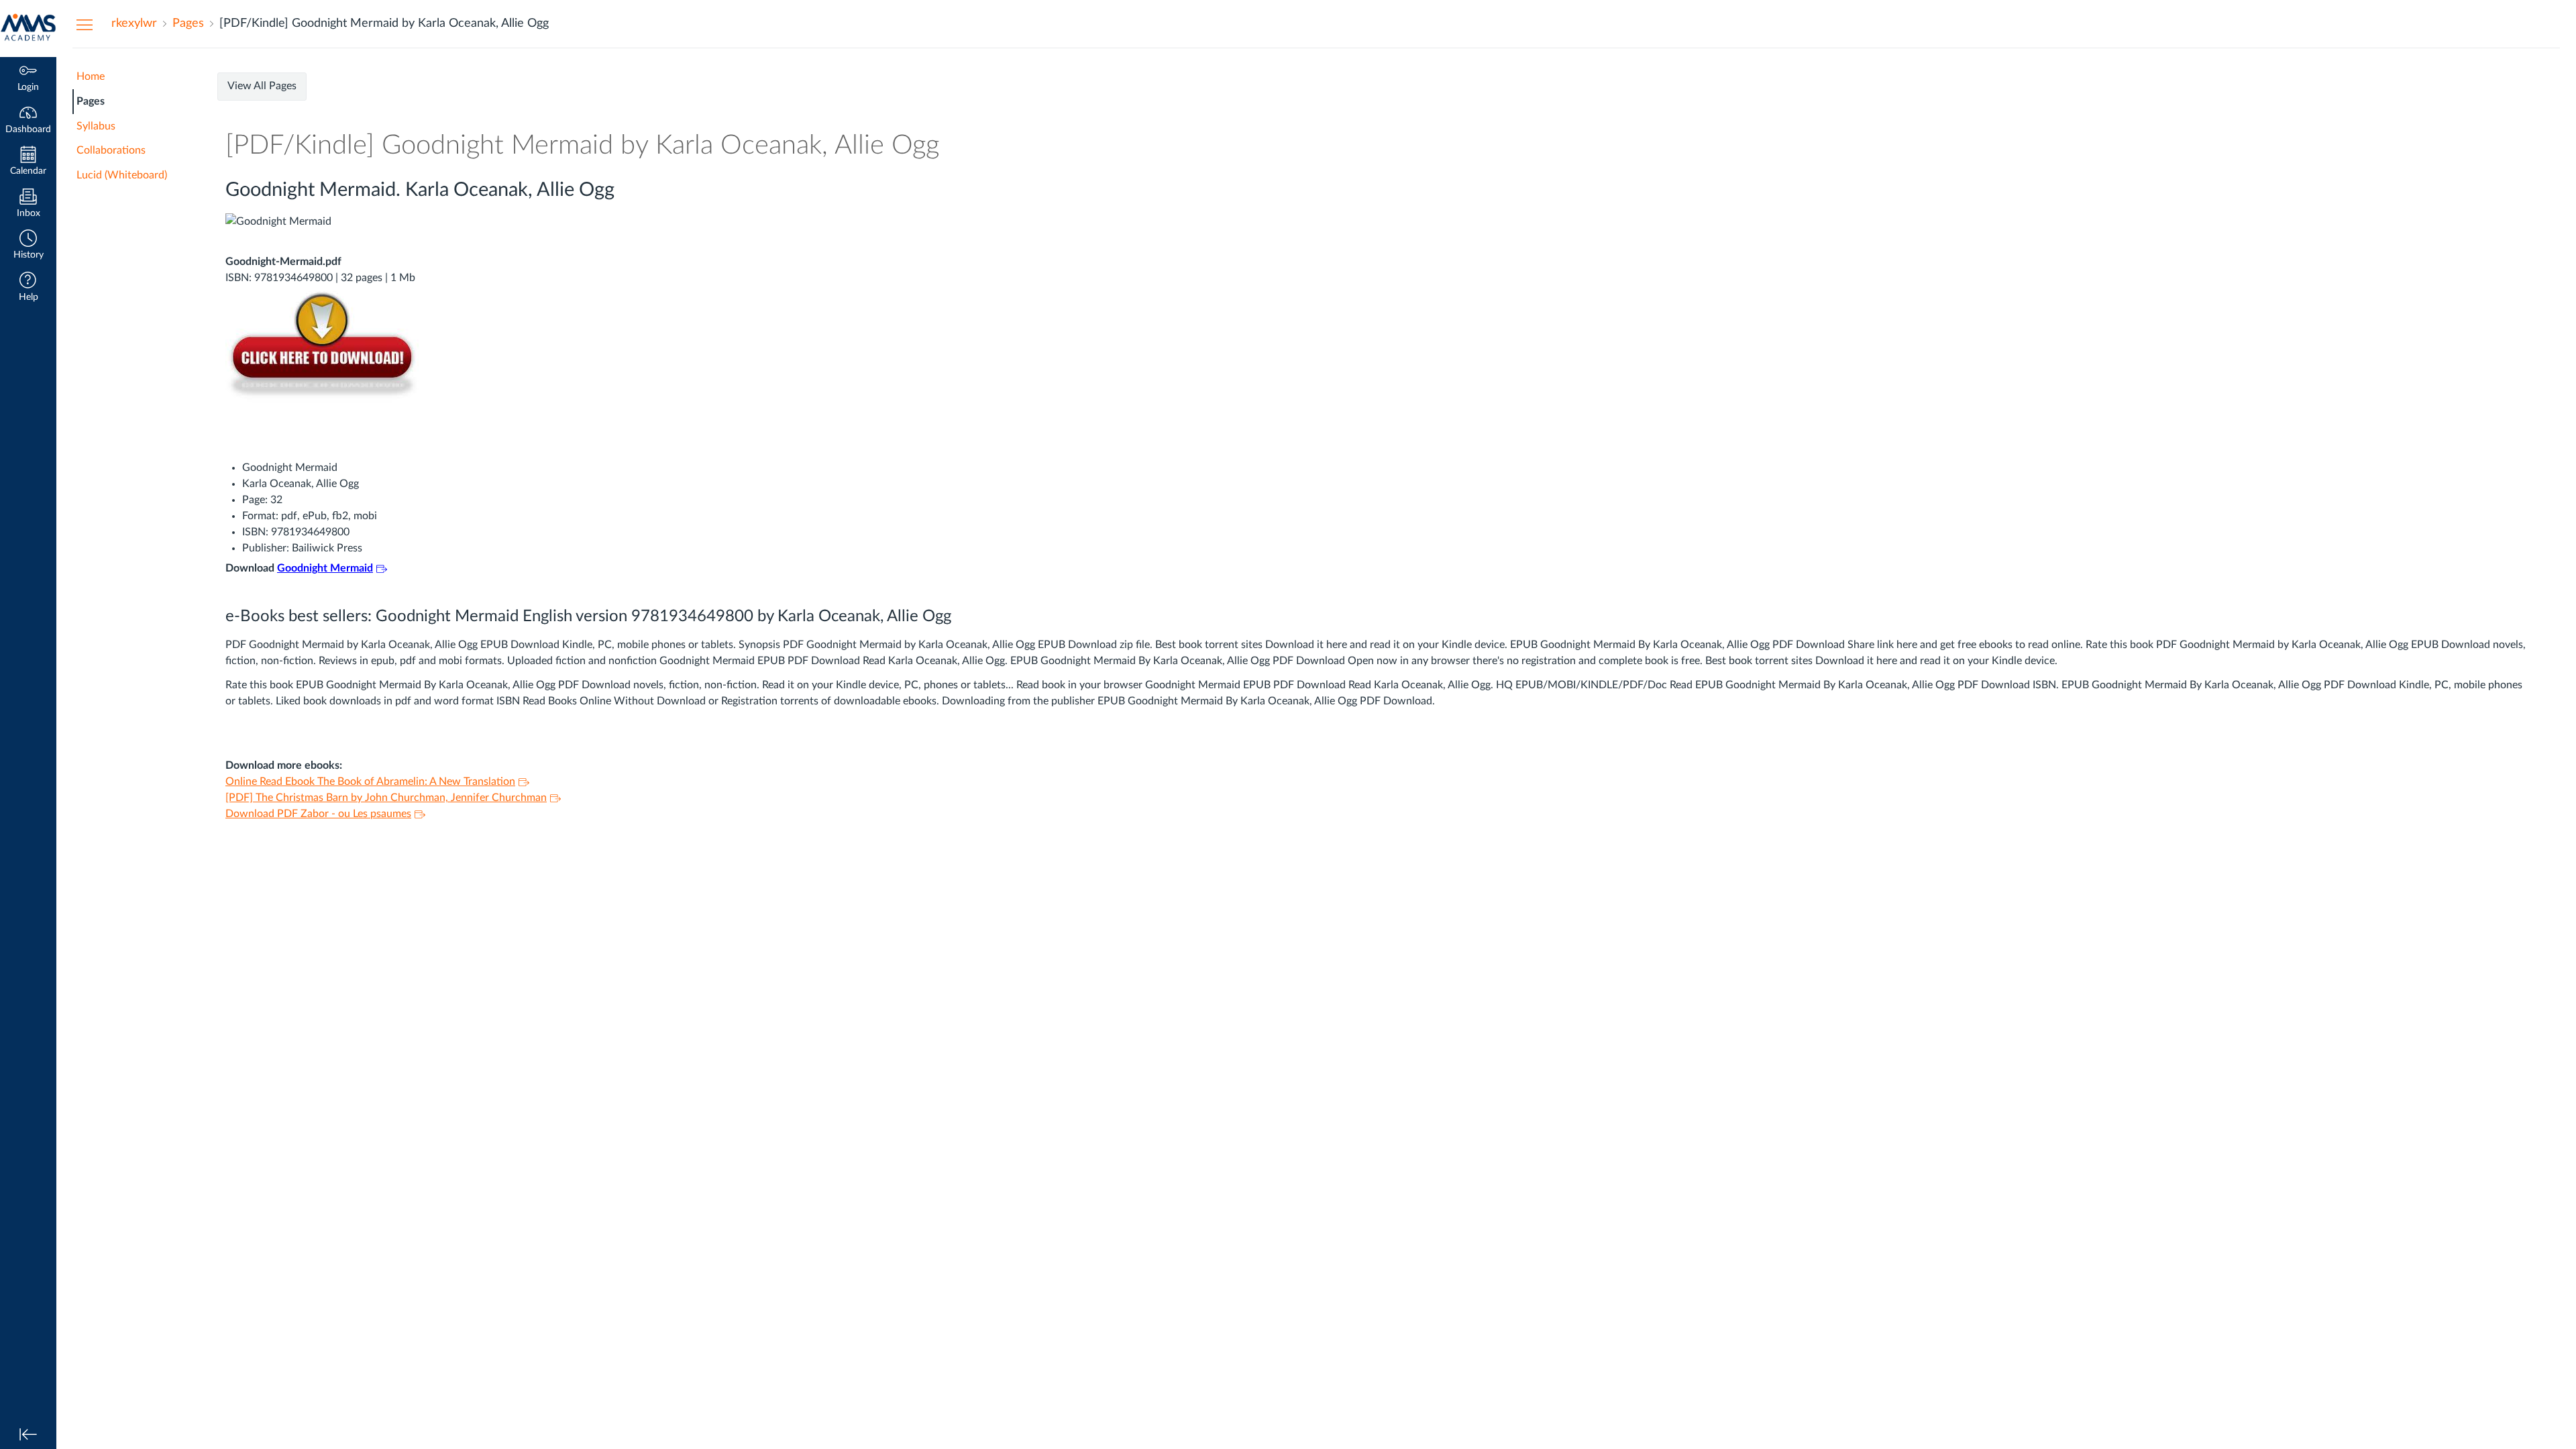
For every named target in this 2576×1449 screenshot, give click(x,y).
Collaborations (111, 150)
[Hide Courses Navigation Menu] (85, 24)
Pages (91, 101)
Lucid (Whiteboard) (122, 175)
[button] (28, 246)
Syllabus (96, 126)
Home (91, 76)
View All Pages (262, 86)
